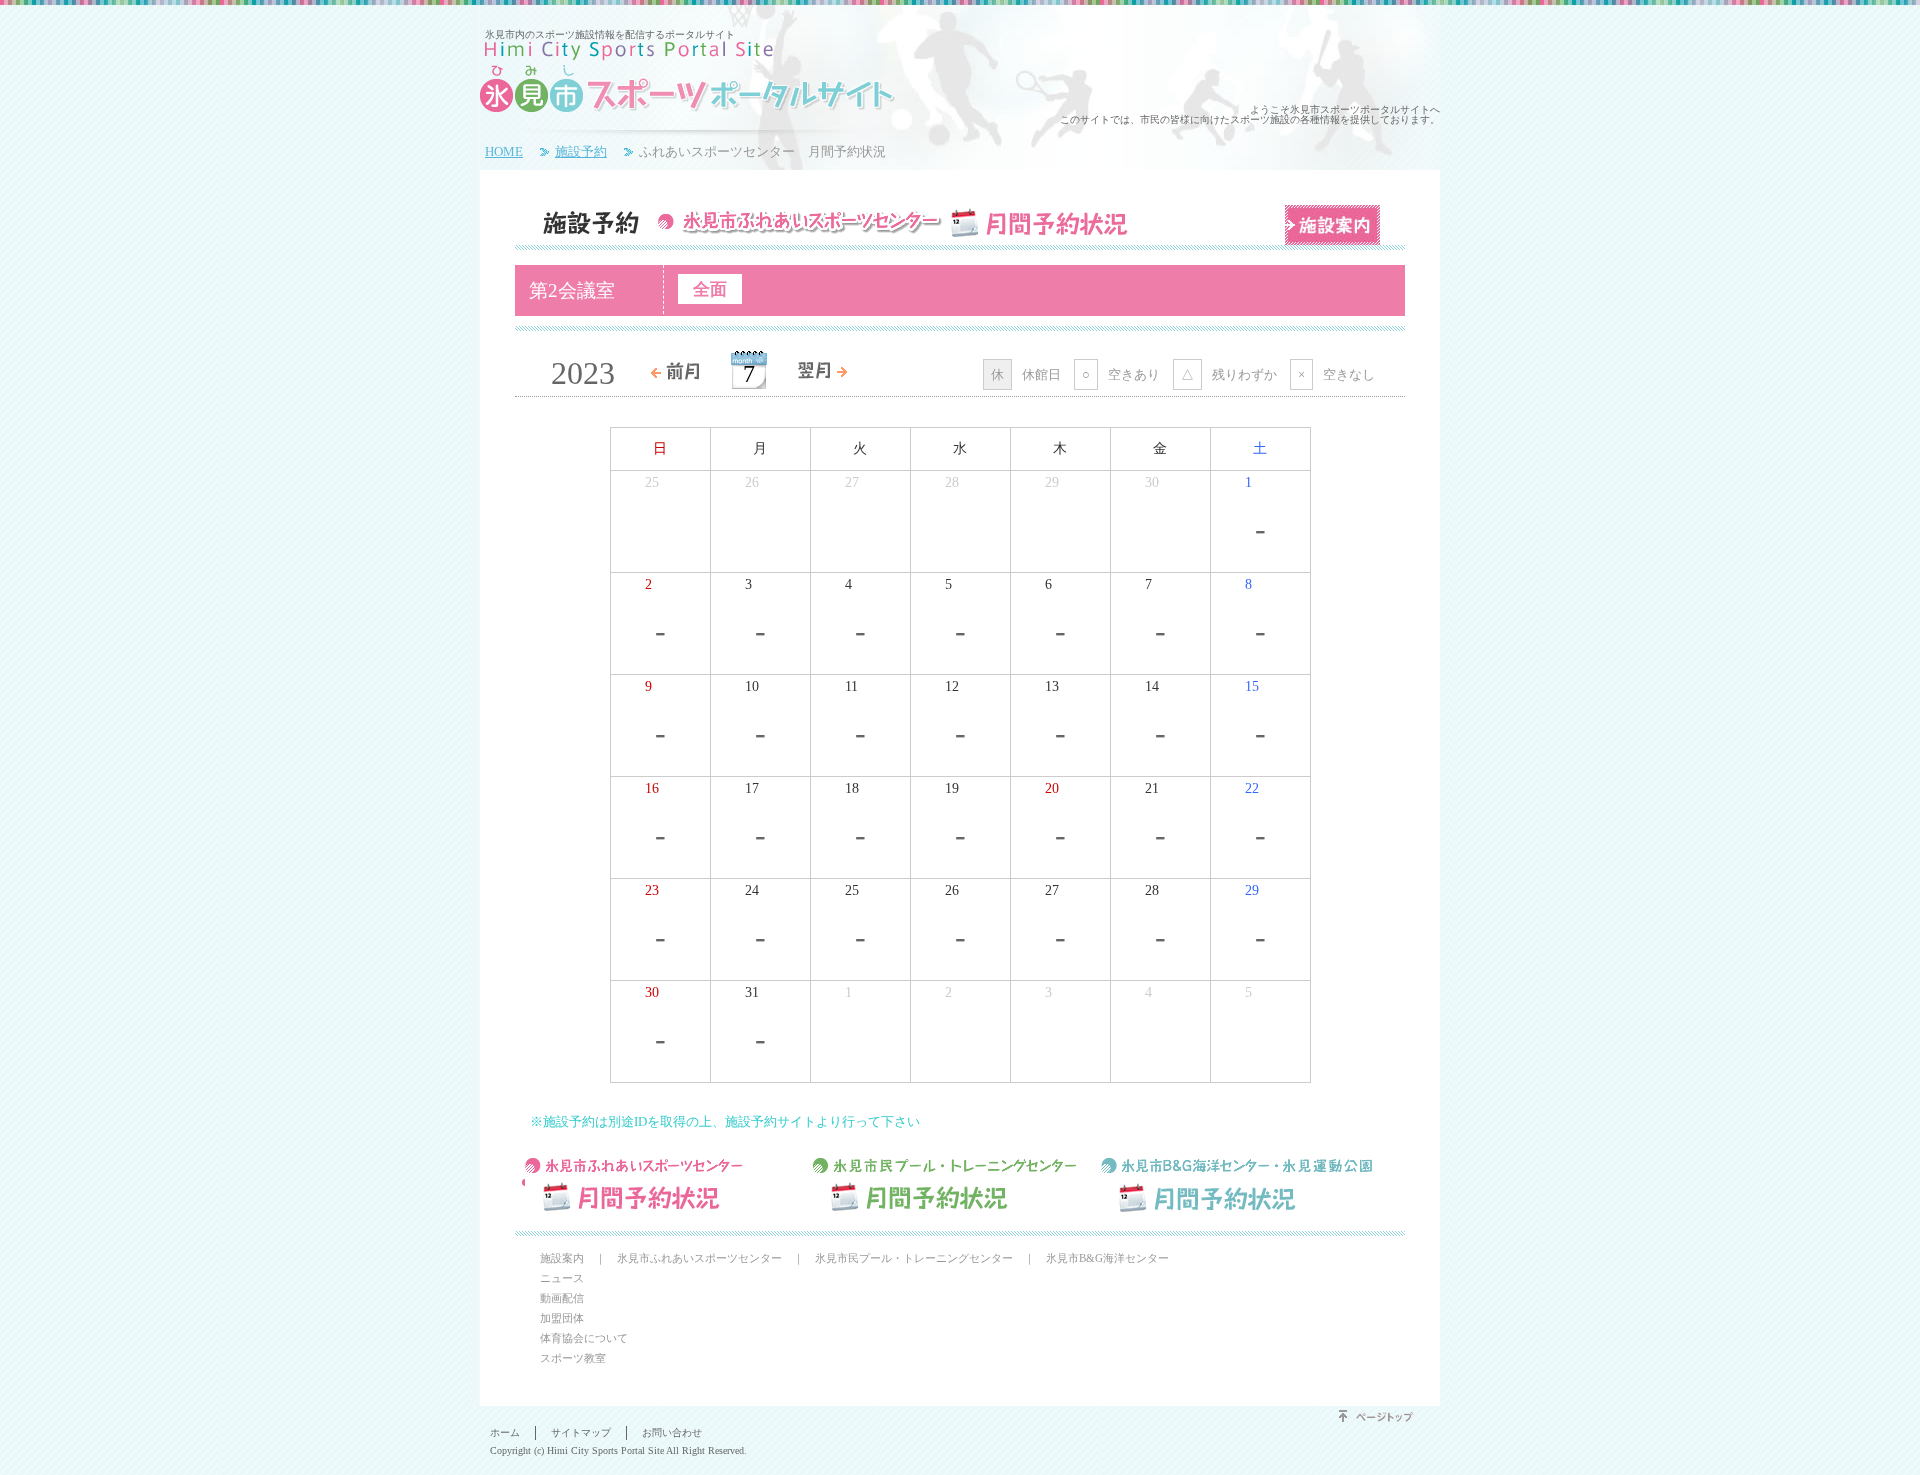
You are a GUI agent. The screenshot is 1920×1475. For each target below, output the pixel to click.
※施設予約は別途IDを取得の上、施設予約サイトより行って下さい (725, 1121)
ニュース (562, 1278)
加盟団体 (562, 1318)
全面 (710, 289)
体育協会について (584, 1338)
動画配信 (562, 1298)
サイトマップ (581, 1432)
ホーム (505, 1432)
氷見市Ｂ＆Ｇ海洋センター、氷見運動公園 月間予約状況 (1240, 1184)
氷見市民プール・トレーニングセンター (914, 1258)
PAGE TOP (1380, 1416)
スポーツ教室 (573, 1358)
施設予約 (581, 152)
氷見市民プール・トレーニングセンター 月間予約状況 (952, 1184)
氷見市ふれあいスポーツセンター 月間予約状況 (664, 1184)
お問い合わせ (672, 1432)
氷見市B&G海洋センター (1107, 1258)
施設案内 (1332, 225)
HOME (504, 152)
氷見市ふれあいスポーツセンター (699, 1258)
